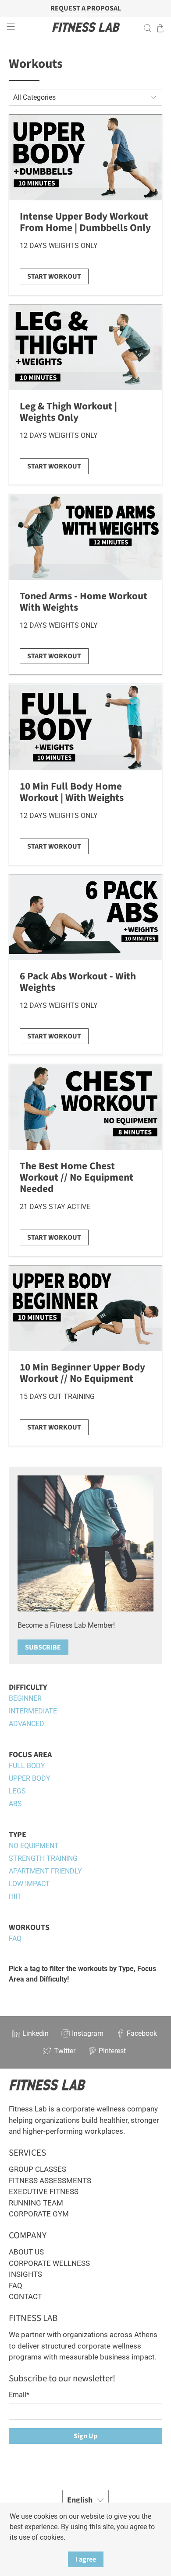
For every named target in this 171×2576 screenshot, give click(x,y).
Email (19, 2395)
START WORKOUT (54, 276)
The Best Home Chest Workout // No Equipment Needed (77, 1177)
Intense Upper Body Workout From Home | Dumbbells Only (85, 222)
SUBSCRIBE (43, 1647)
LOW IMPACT (29, 1884)
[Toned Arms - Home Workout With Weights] (86, 537)
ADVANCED (27, 1724)
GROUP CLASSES (37, 2169)
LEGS (17, 1791)
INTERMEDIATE (33, 1711)
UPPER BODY (30, 1778)
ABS (15, 1804)
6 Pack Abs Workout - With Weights (78, 982)
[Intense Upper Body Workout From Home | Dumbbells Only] (86, 157)
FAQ (15, 1938)
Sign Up (85, 2436)
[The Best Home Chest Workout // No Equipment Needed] (86, 1107)
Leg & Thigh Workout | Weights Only (68, 412)
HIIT (15, 1896)
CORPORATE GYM (39, 2214)
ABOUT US (26, 2252)
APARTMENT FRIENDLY (45, 1871)
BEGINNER (25, 1698)
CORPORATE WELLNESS (49, 2263)
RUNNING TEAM (36, 2203)
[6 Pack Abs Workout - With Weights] (86, 917)
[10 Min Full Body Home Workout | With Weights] (86, 727)
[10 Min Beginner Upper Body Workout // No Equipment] (86, 1308)
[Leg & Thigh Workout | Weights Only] (86, 347)
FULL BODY (27, 1766)
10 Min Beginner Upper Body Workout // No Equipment (82, 1373)
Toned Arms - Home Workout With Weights (84, 602)
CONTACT (25, 2296)
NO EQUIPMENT (34, 1846)
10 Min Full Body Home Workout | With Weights (72, 792)
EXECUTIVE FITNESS (44, 2192)
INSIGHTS (25, 2274)
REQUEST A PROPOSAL (86, 9)
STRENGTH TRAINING (43, 1858)
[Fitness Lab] (86, 28)
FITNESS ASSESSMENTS (50, 2181)
